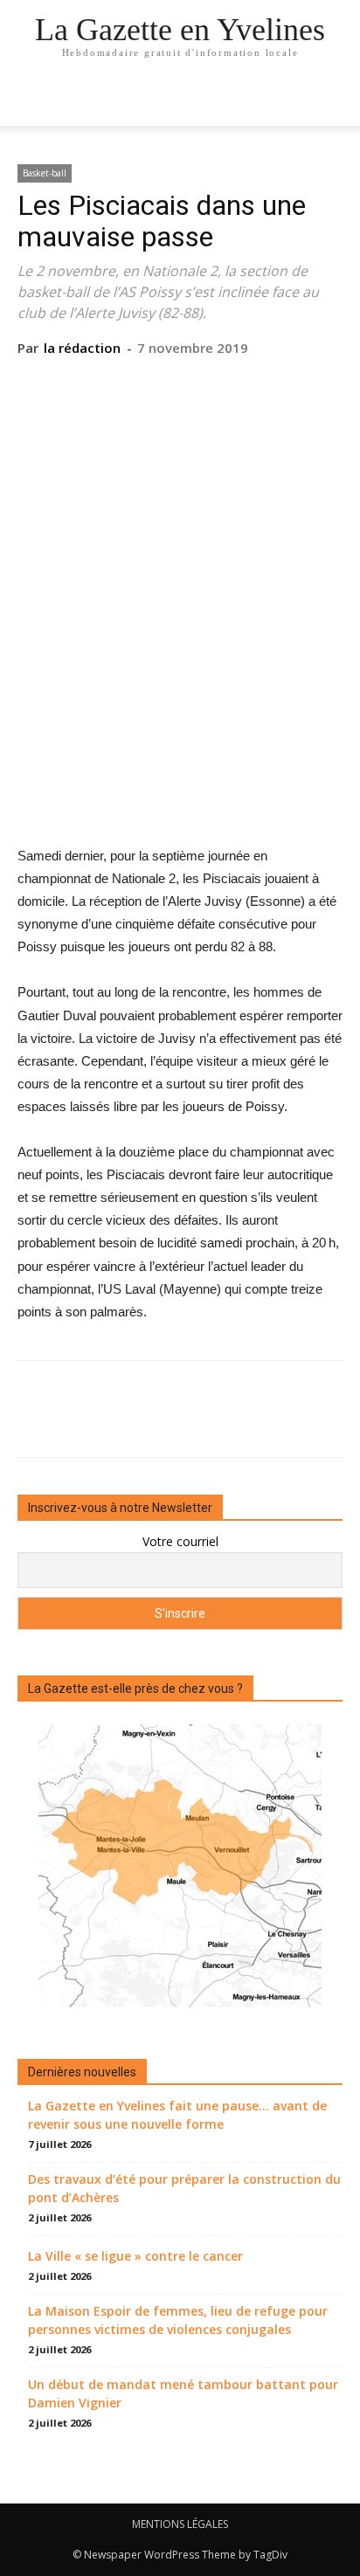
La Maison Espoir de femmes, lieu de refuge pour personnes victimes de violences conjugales (178, 2320)
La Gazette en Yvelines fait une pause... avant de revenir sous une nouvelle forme (177, 2115)
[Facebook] (99, 383)
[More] (260, 383)
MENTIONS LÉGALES (180, 2524)
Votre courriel (180, 1541)
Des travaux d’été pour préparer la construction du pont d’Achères (184, 2188)
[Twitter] (139, 383)
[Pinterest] (179, 383)
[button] (336, 102)
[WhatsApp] (219, 383)
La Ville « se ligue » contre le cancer (135, 2256)
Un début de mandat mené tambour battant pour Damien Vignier (183, 2393)
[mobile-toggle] (30, 102)
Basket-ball (45, 173)
